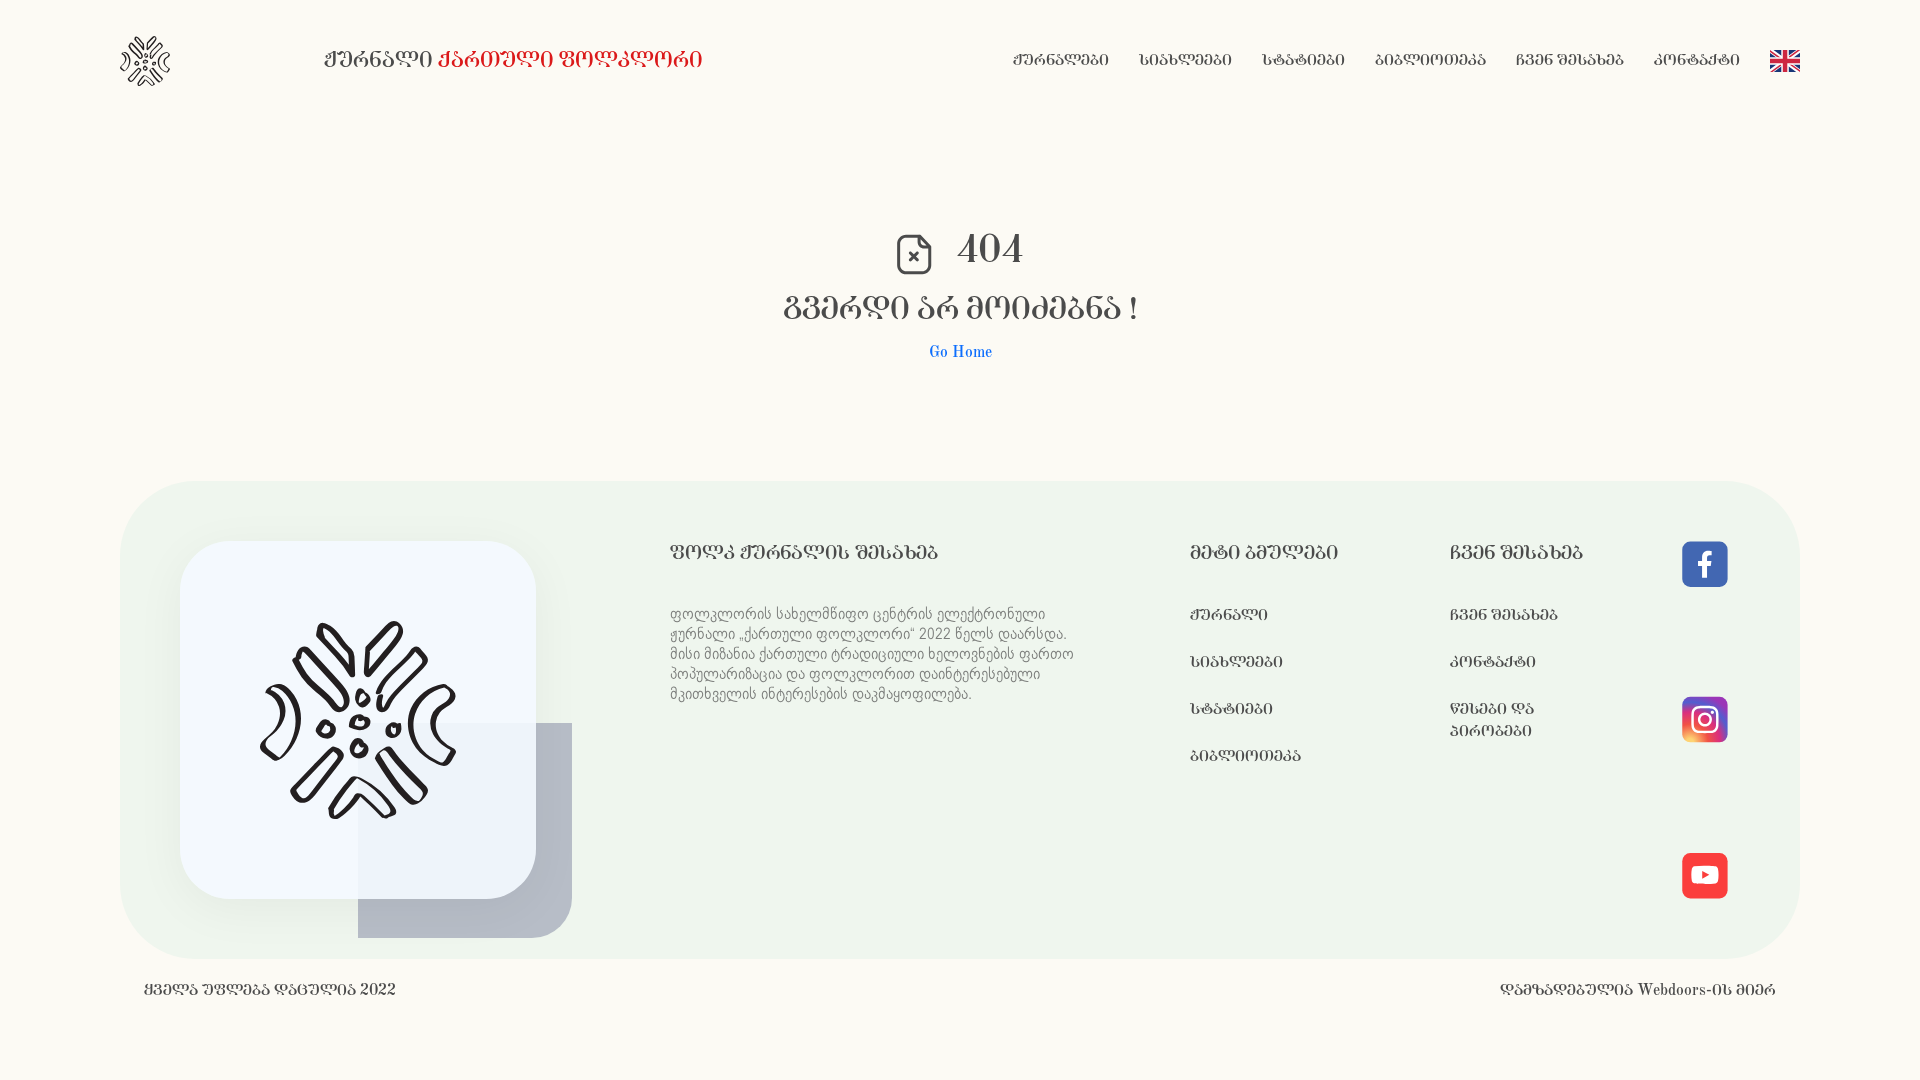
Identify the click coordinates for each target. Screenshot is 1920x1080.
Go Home (960, 352)
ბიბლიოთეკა (1430, 60)
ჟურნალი (1229, 615)
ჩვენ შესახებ (1570, 60)
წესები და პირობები (1492, 720)
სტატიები (1303, 60)
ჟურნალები (1061, 60)
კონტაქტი (1697, 60)
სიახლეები (1185, 60)
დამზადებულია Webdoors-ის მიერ (1638, 990)
